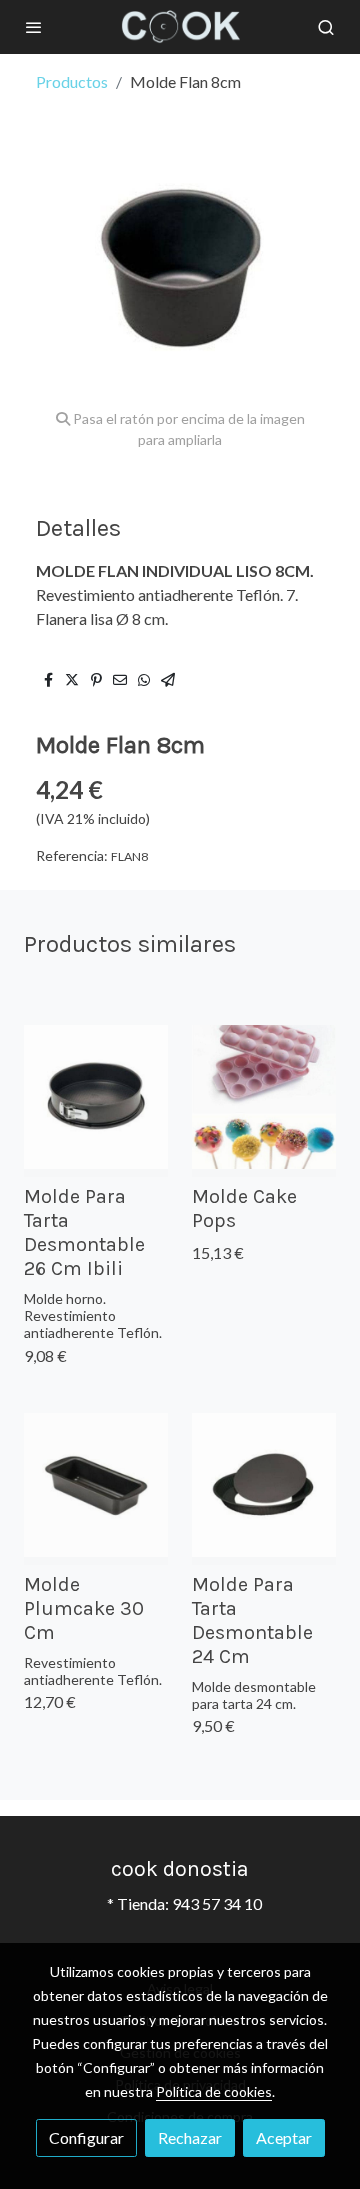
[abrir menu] (34, 27)
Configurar (86, 2137)
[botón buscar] (326, 27)
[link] (180, 27)
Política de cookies (214, 2091)
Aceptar (284, 2137)
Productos (72, 81)
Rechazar (190, 2137)
